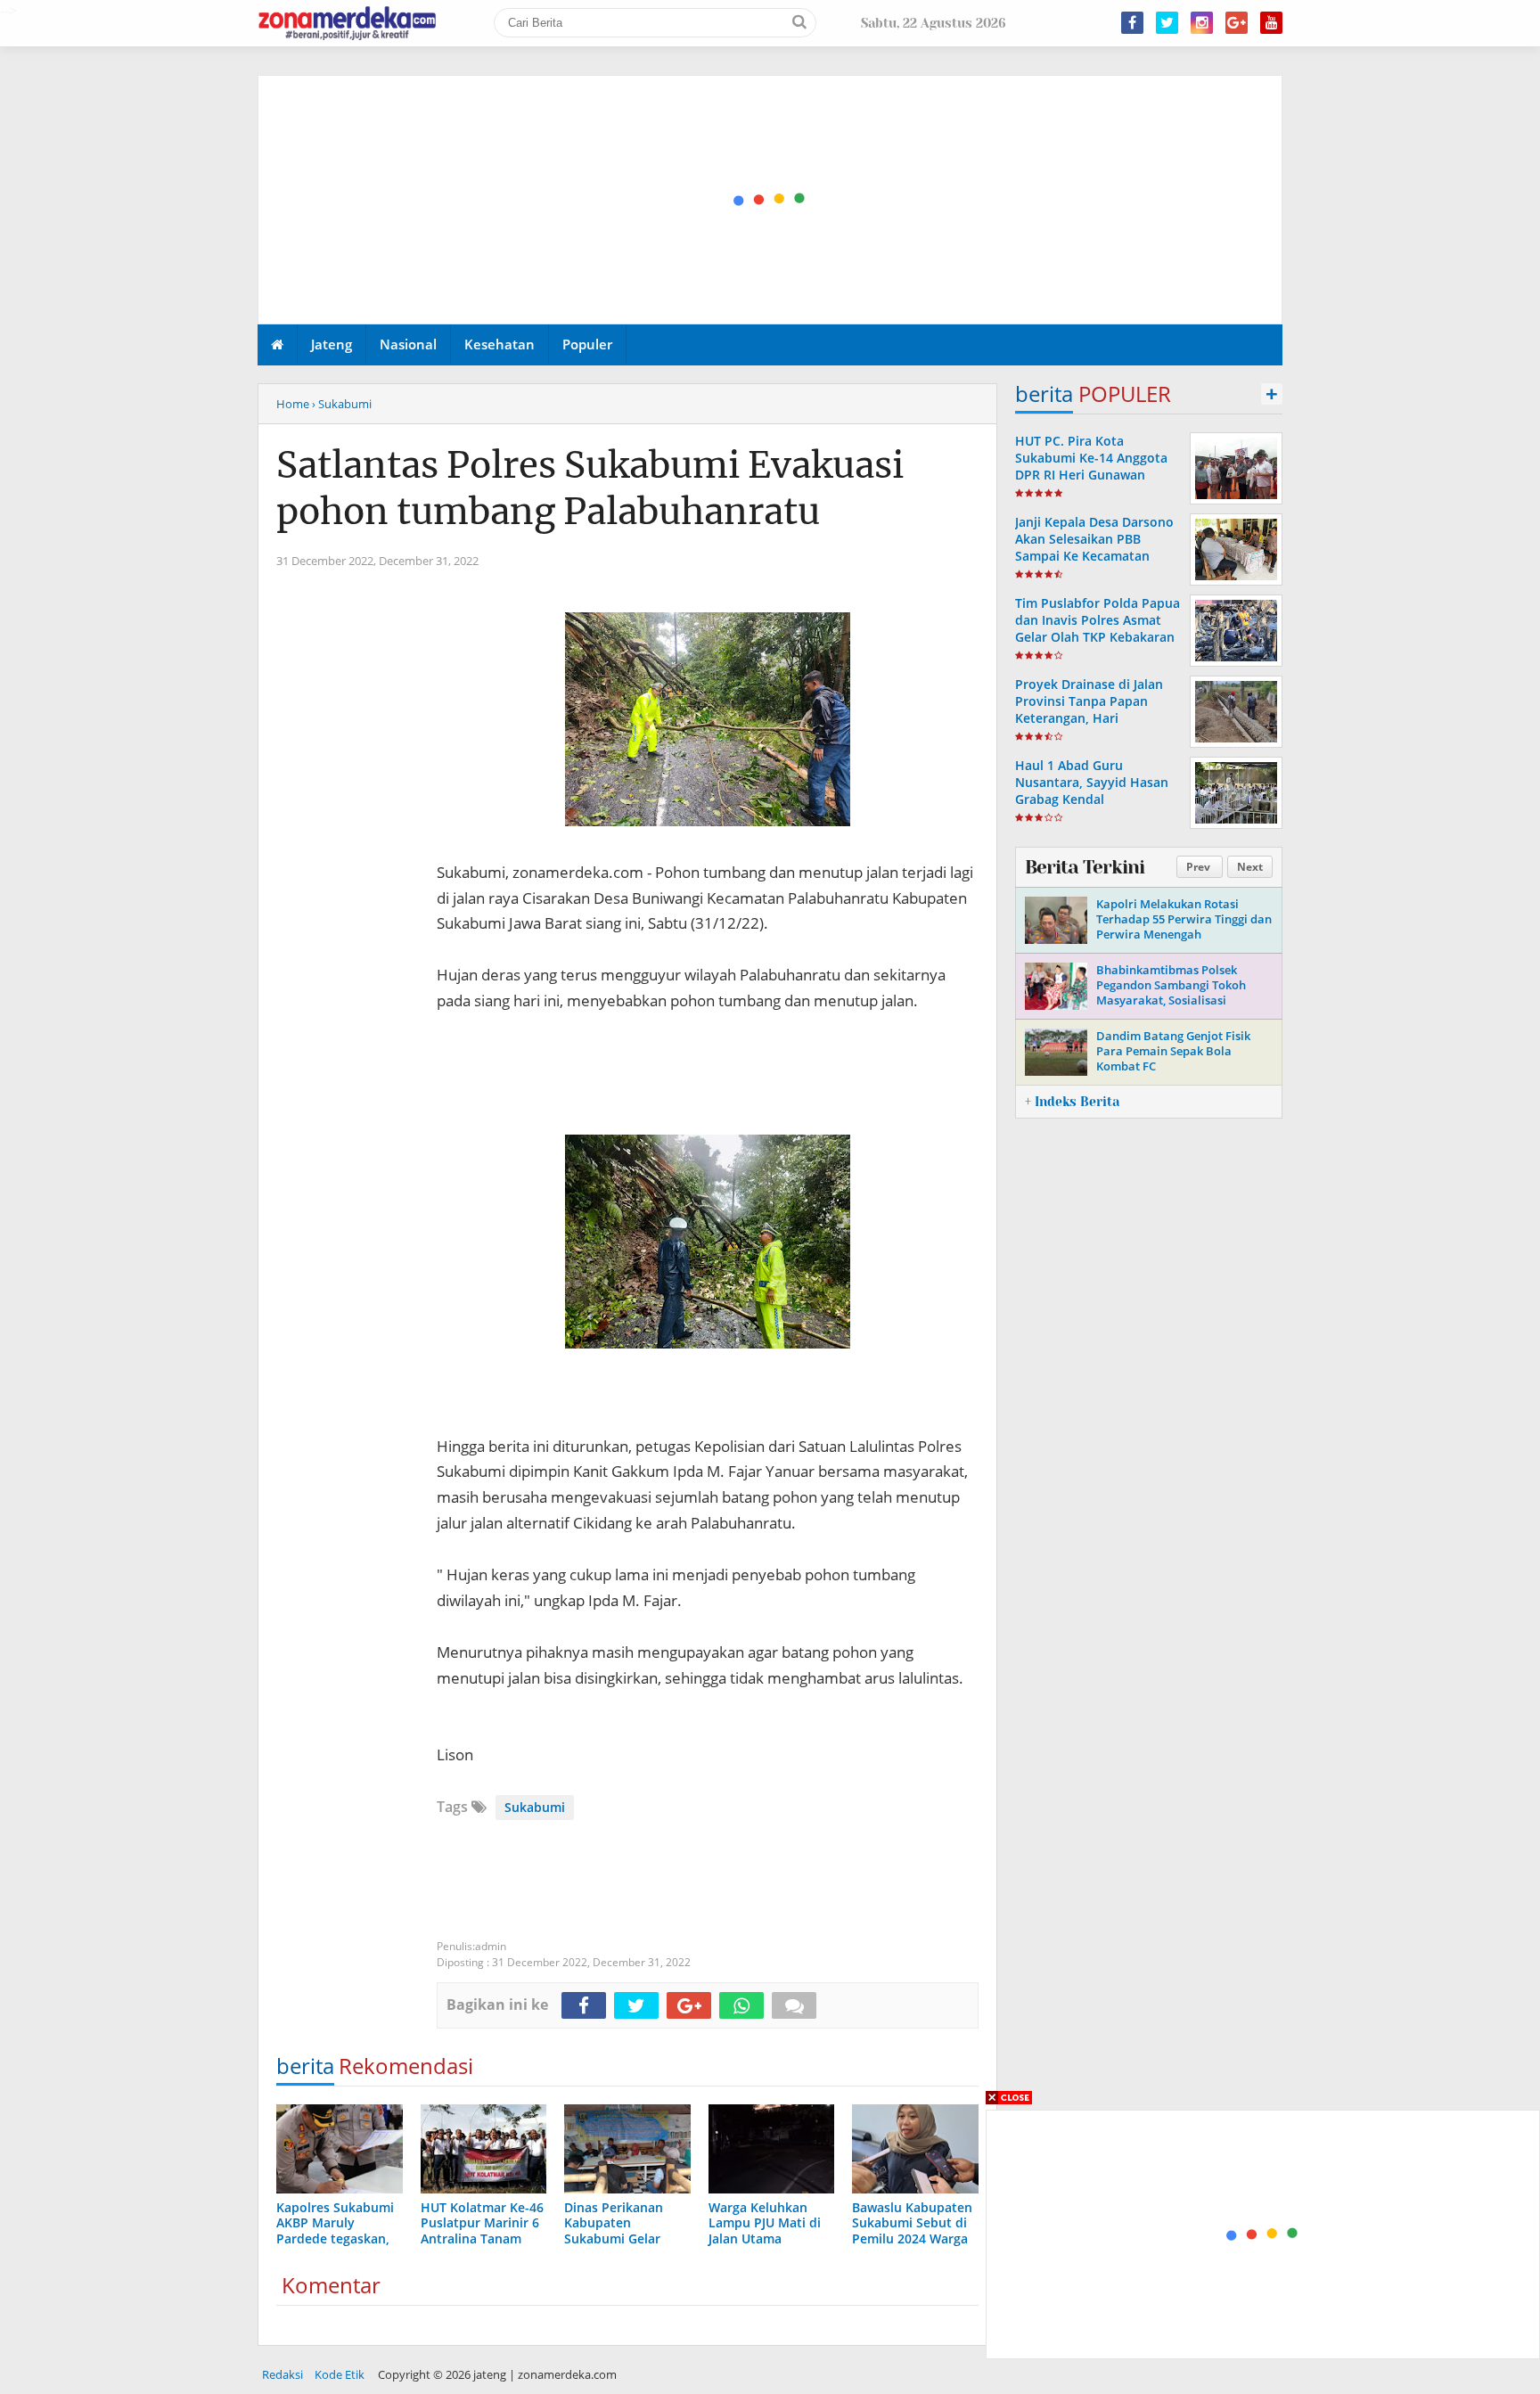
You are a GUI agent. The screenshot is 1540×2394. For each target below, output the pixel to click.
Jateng (332, 344)
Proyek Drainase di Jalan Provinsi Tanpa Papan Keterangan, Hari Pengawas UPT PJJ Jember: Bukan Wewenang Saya (1094, 718)
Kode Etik (340, 2374)
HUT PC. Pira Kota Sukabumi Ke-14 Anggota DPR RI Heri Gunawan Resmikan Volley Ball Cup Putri (1092, 475)
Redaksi (283, 2374)
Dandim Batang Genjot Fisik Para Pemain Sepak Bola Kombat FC (1173, 1051)
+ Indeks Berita (1072, 1102)
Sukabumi (535, 1807)
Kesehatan (500, 344)
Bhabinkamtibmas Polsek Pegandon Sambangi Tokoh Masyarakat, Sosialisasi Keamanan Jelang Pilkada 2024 (1180, 992)
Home (293, 404)
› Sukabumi (342, 404)
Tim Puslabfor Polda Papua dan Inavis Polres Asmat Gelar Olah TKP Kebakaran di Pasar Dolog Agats (1098, 629)
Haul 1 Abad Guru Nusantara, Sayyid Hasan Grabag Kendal (1092, 782)
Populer (587, 344)
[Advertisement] (771, 201)
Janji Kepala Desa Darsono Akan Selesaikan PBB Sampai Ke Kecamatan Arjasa (1094, 548)
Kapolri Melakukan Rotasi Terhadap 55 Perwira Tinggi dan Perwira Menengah (1184, 919)
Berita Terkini (1085, 867)
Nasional (408, 344)
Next (1250, 867)
